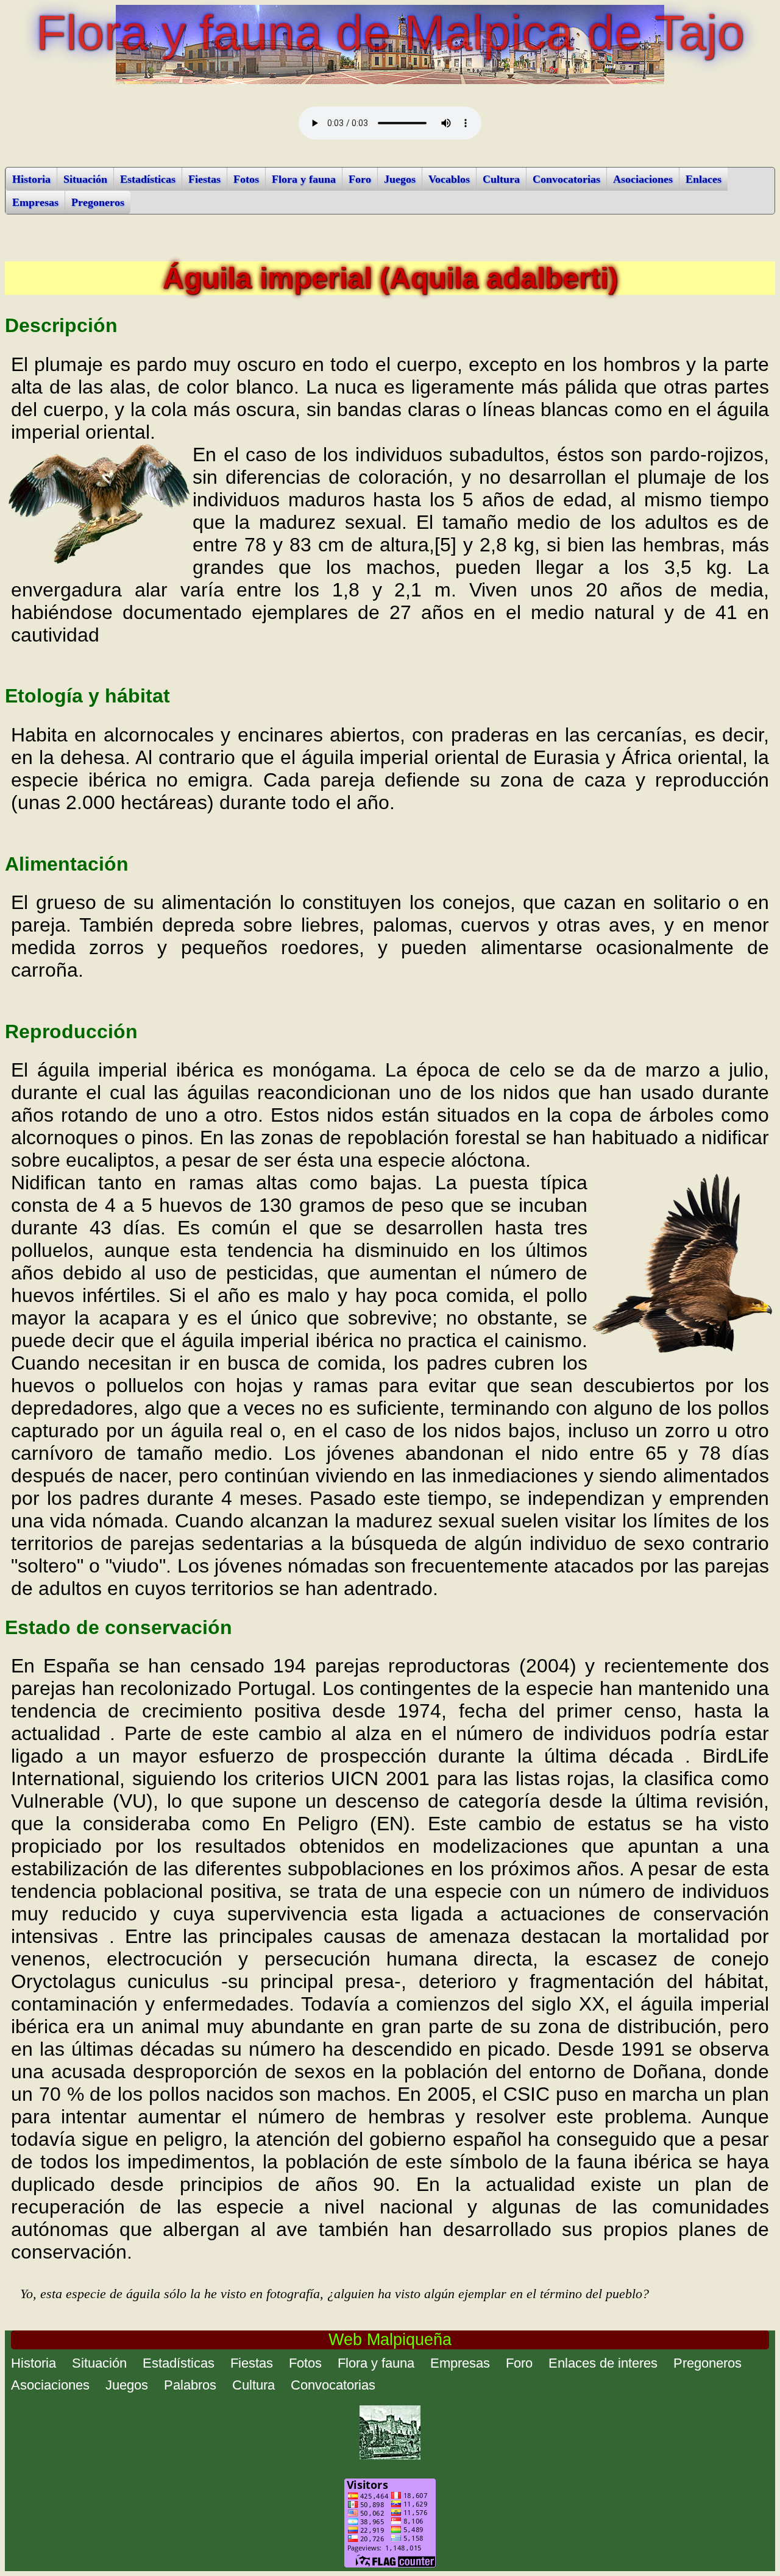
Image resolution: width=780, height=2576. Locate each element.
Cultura (501, 179)
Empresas (35, 202)
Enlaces (704, 179)
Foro (360, 179)
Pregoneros (98, 202)
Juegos (400, 179)
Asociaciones (643, 179)
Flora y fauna (304, 179)
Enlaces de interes (603, 2363)
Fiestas (204, 179)
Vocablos (449, 179)
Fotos (246, 179)
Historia (31, 179)
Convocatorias (566, 179)
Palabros (190, 2385)
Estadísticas (148, 179)
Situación (85, 179)
